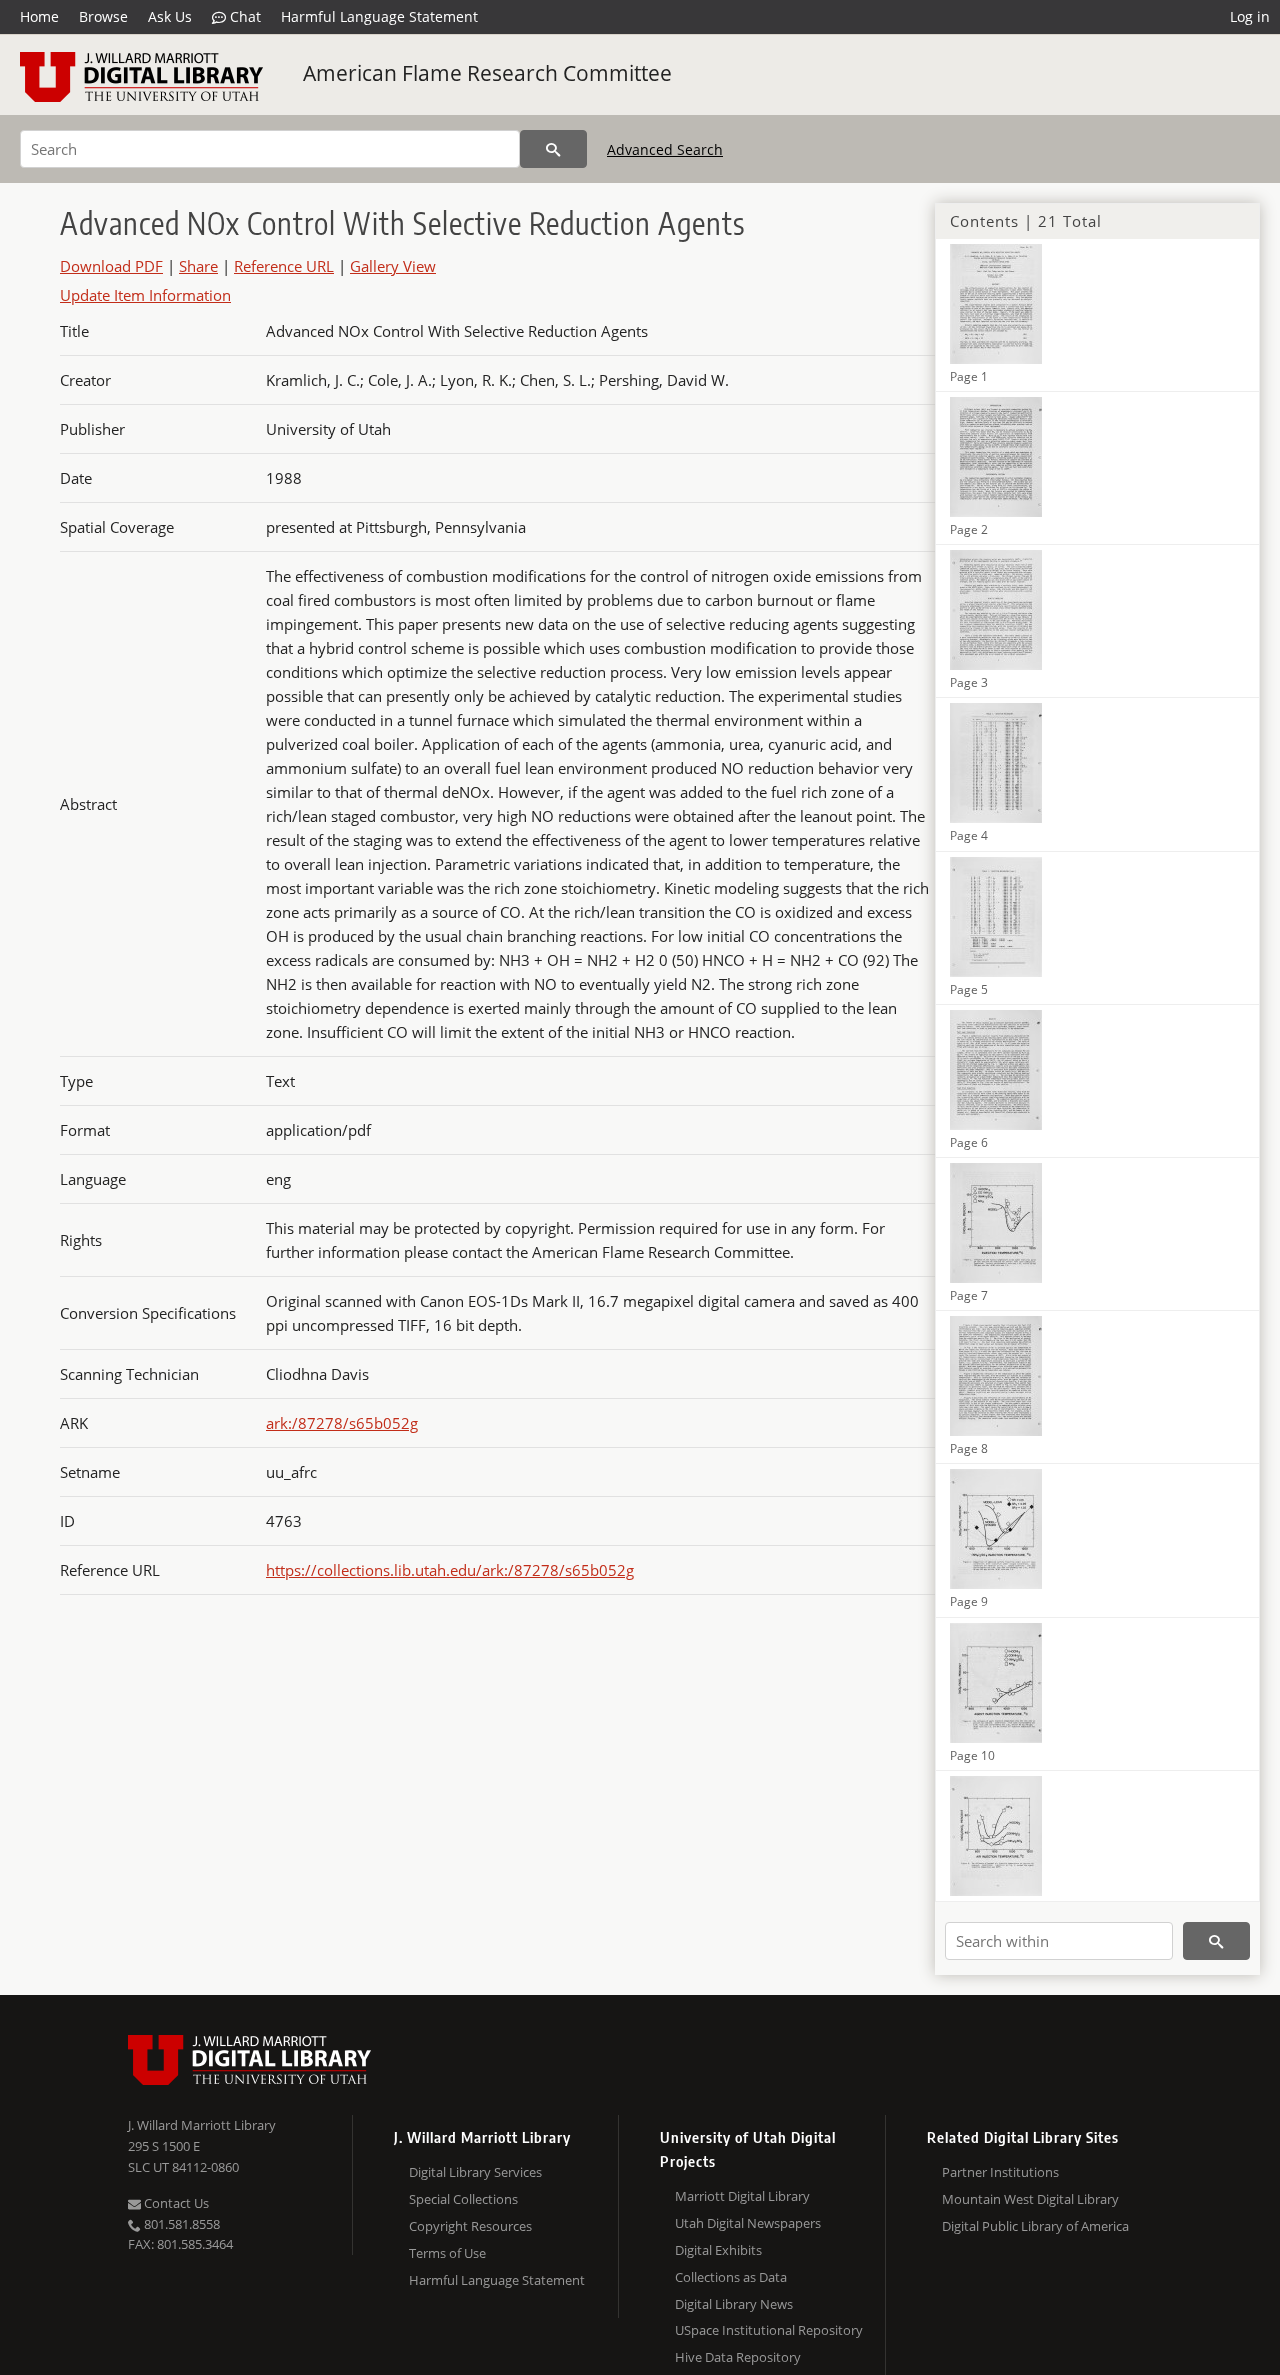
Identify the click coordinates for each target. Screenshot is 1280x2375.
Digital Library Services (475, 2172)
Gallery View (393, 266)
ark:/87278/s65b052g (342, 1423)
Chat (243, 16)
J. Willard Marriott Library (202, 2125)
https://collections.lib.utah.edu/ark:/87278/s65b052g (450, 1570)
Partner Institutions (1000, 2172)
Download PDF (111, 266)
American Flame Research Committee (487, 73)
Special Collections (463, 2199)
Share (198, 266)
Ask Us (170, 16)
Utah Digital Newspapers (748, 2223)
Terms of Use (447, 2253)
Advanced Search (665, 149)
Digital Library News (734, 2304)
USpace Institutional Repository (769, 2330)
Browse (103, 16)
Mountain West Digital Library (1030, 2199)
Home (39, 16)
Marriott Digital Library (742, 2196)
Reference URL (284, 266)
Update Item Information (145, 295)
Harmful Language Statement (379, 16)
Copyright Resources (470, 2226)
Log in (1250, 16)
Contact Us (175, 2203)
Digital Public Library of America (1035, 2226)
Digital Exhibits (718, 2250)
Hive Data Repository (738, 2357)
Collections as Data (731, 2277)
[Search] (553, 149)
